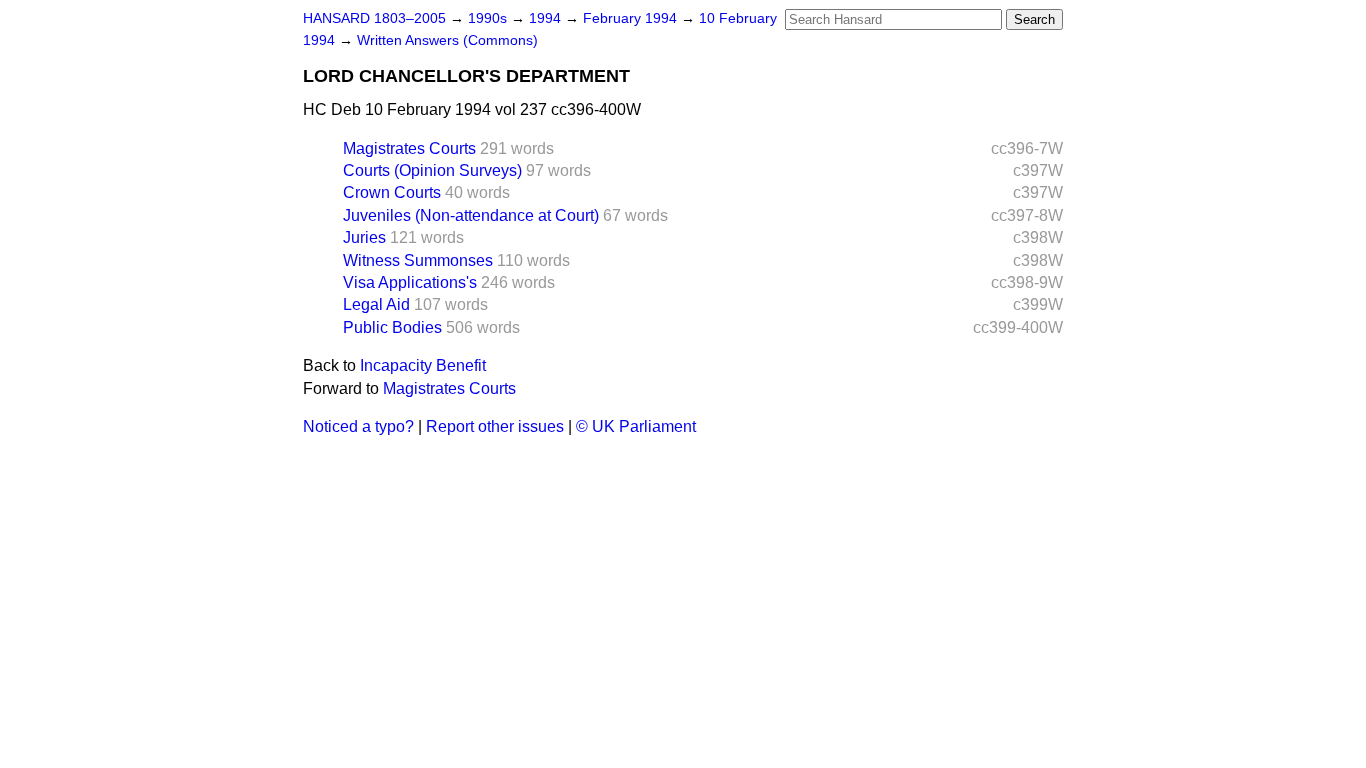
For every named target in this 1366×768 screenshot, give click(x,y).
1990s (489, 18)
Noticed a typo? (358, 426)
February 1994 (632, 18)
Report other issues (495, 426)
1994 (547, 18)
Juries (364, 237)
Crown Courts (392, 192)
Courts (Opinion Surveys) (432, 170)
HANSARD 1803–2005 (374, 18)
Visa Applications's (410, 282)
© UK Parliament (636, 426)
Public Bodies (392, 327)
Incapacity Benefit (423, 365)
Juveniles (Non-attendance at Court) (471, 215)
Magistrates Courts (409, 148)
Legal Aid (376, 304)
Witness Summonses (418, 260)
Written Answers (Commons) (447, 40)
